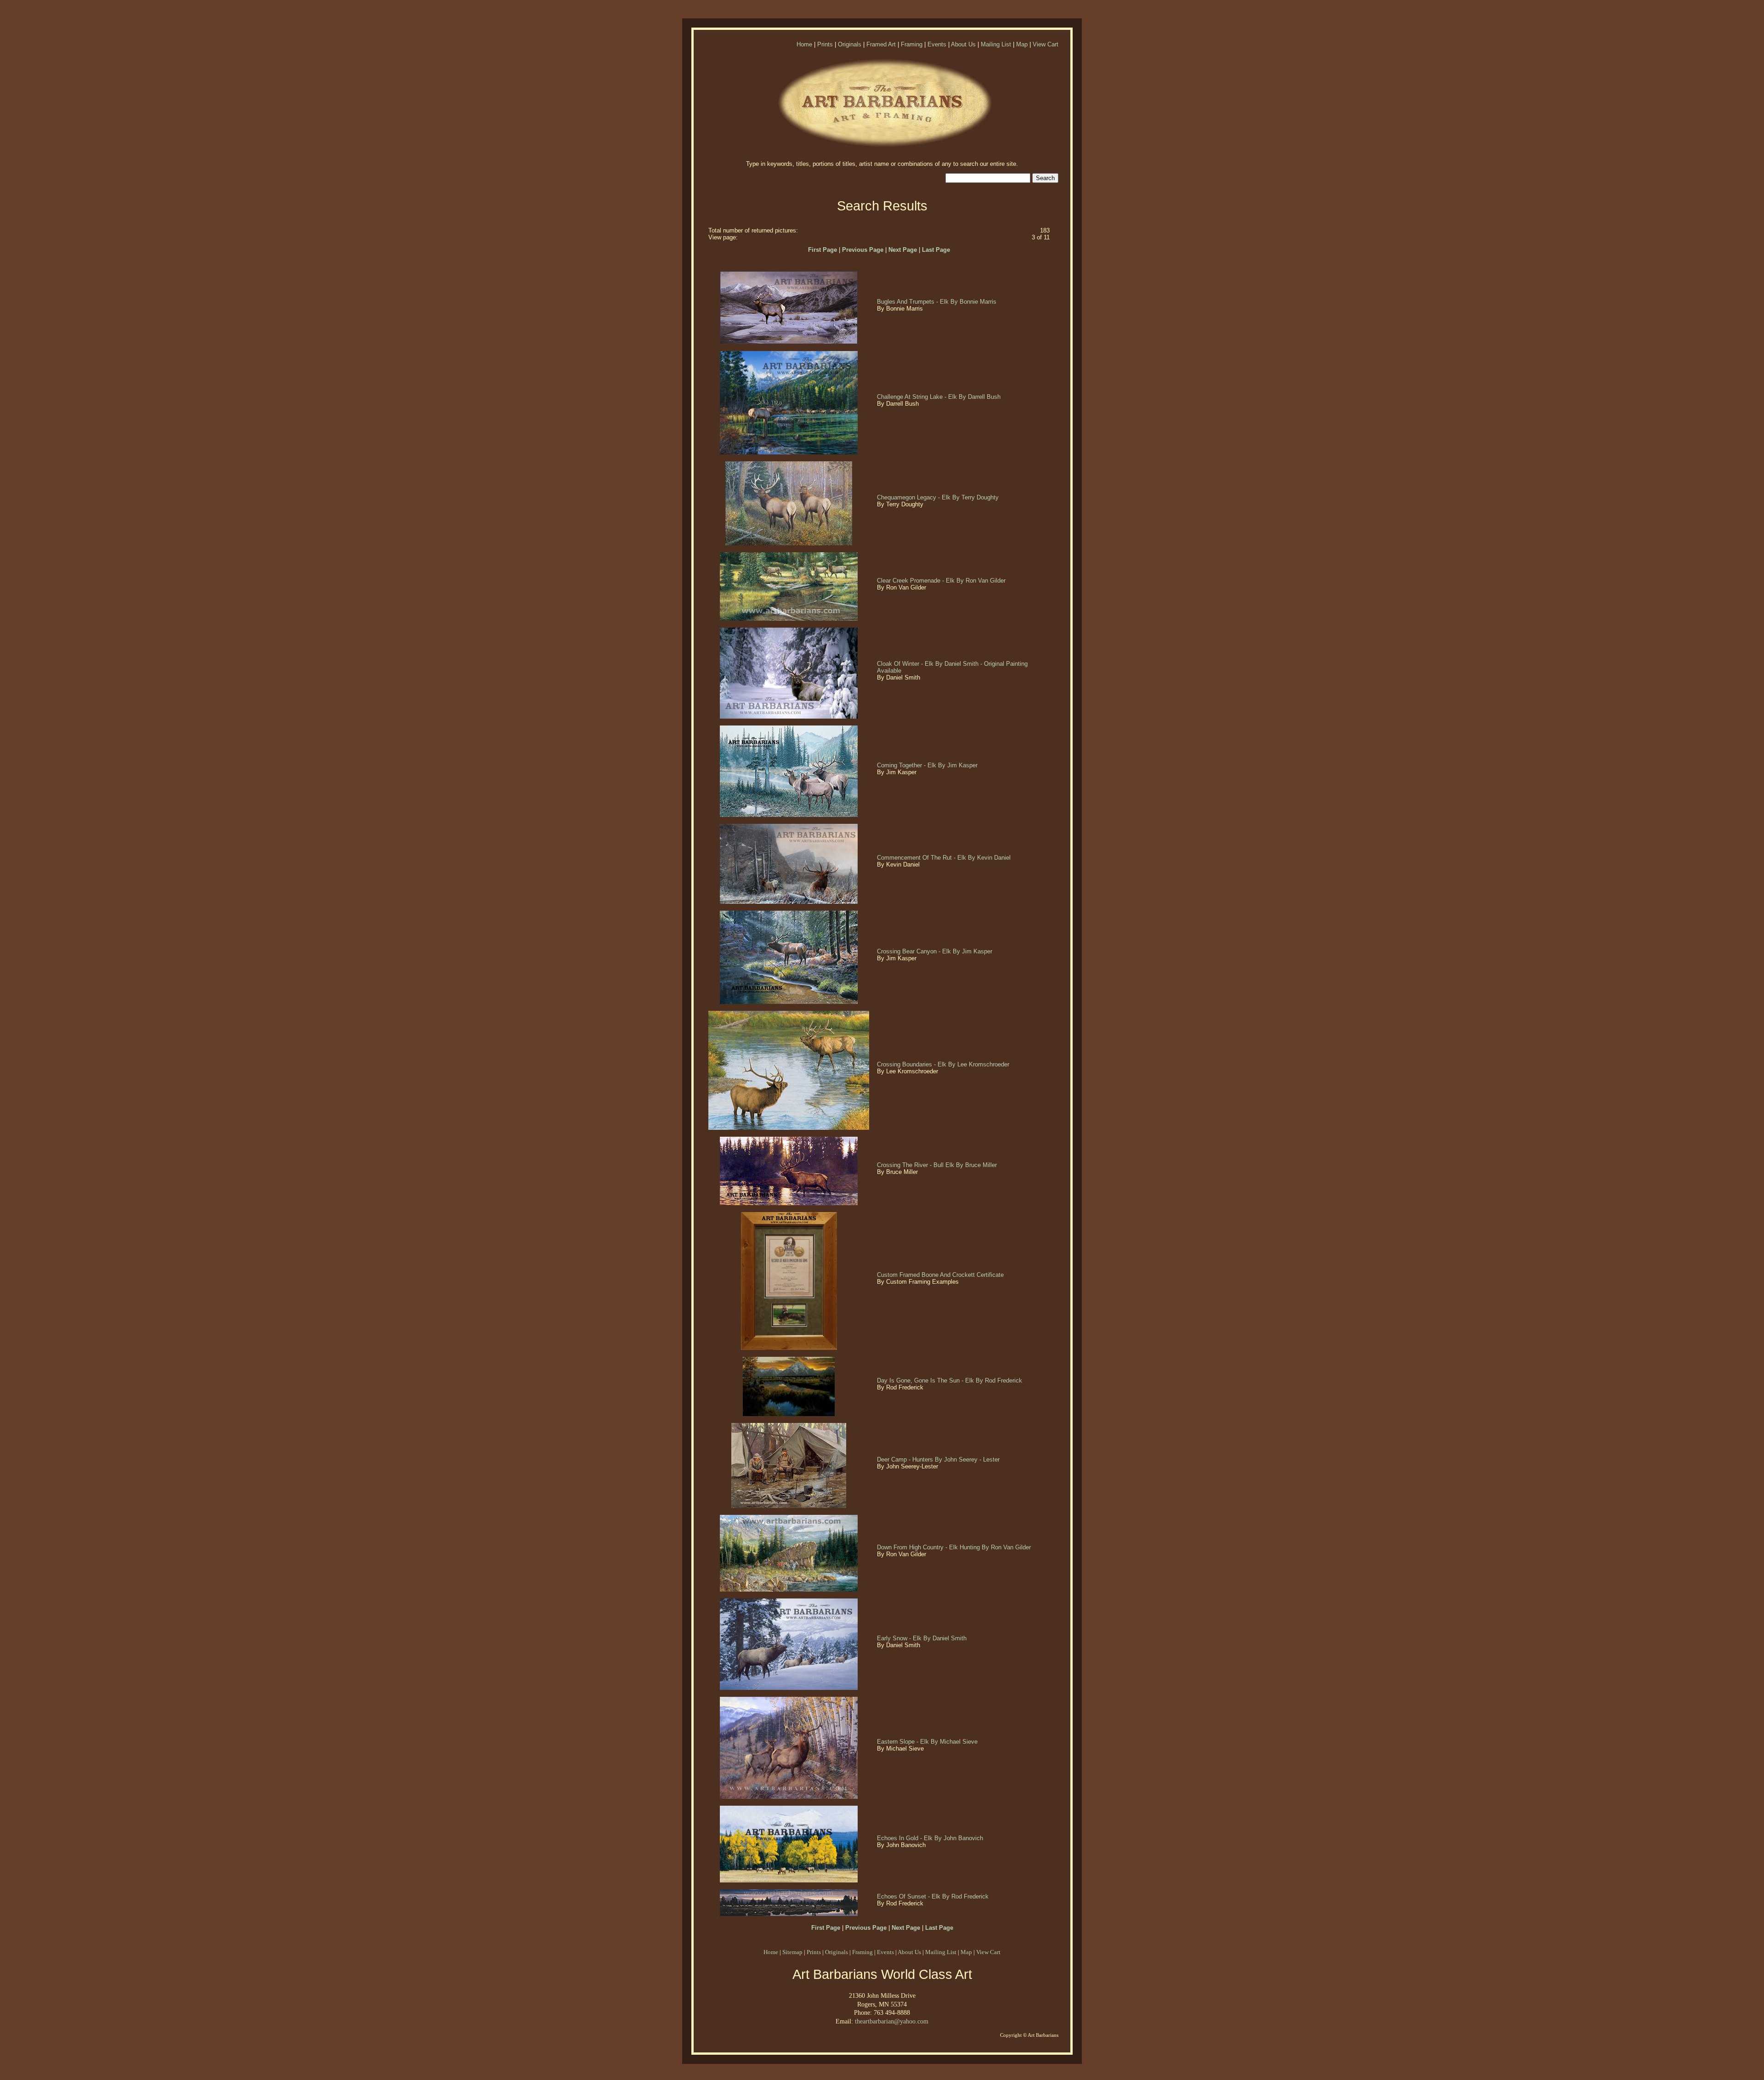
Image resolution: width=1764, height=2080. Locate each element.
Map (1022, 44)
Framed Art (881, 44)
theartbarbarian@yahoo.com (892, 2021)
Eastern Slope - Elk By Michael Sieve (928, 1742)
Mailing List (996, 44)
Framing (912, 44)
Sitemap (792, 1952)
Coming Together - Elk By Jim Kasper (928, 765)
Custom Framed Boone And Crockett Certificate (941, 1275)
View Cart (1046, 44)
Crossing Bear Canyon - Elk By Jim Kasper (936, 951)
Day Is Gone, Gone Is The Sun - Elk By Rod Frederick (950, 1380)
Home (804, 44)
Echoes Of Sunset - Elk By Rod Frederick (934, 1896)
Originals (850, 44)
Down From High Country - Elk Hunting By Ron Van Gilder (955, 1547)
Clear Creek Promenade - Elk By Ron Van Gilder (942, 581)
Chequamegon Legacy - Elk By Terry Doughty (939, 497)
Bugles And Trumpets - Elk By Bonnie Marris (938, 302)
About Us (963, 44)
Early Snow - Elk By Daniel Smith (923, 1638)
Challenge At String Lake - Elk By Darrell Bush (940, 397)
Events (937, 44)
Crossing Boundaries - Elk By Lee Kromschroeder (944, 1064)
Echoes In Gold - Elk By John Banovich (931, 1838)
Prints (825, 44)
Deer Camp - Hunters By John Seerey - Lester (939, 1459)
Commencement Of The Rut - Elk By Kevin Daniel (945, 858)
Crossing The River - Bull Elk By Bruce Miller (938, 1165)
